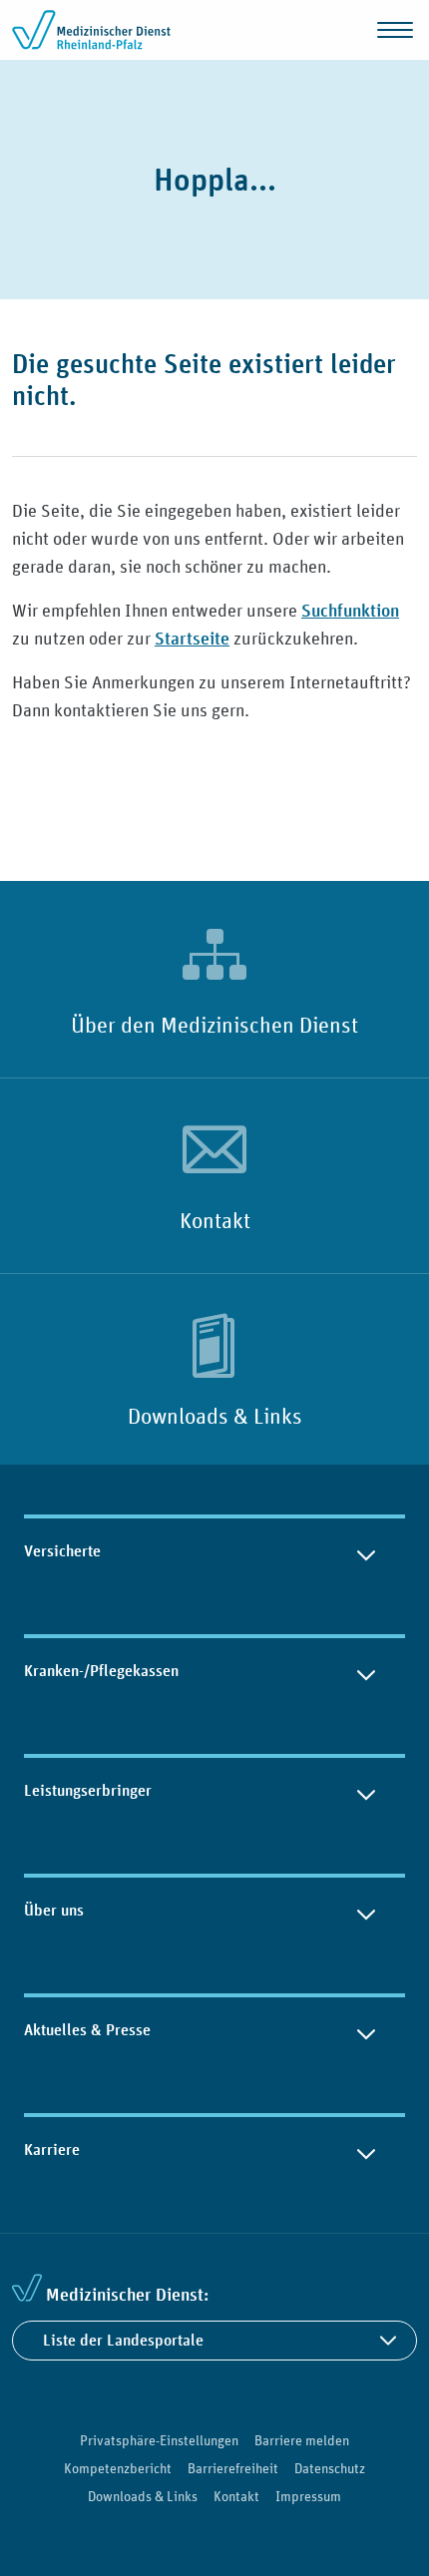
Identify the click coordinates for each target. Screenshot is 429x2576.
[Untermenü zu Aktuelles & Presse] (366, 2030)
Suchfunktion (350, 610)
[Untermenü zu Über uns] (366, 1911)
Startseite (192, 638)
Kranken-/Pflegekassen (101, 1671)
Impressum (308, 2496)
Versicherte (62, 1551)
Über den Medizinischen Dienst (214, 1025)
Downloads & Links (215, 1416)
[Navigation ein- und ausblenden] (395, 30)
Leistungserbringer (88, 1790)
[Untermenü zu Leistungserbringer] (366, 1791)
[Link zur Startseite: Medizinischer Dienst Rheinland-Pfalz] (92, 30)
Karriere (52, 2149)
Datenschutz (330, 2468)
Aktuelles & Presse (87, 2030)
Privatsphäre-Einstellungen (159, 2440)
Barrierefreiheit (233, 2468)
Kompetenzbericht (118, 2468)
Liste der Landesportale (123, 2340)
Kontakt (215, 1220)
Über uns (54, 1910)
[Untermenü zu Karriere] (366, 2150)
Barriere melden (302, 2440)
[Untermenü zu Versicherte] (366, 1551)
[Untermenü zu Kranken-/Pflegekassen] (366, 1671)
